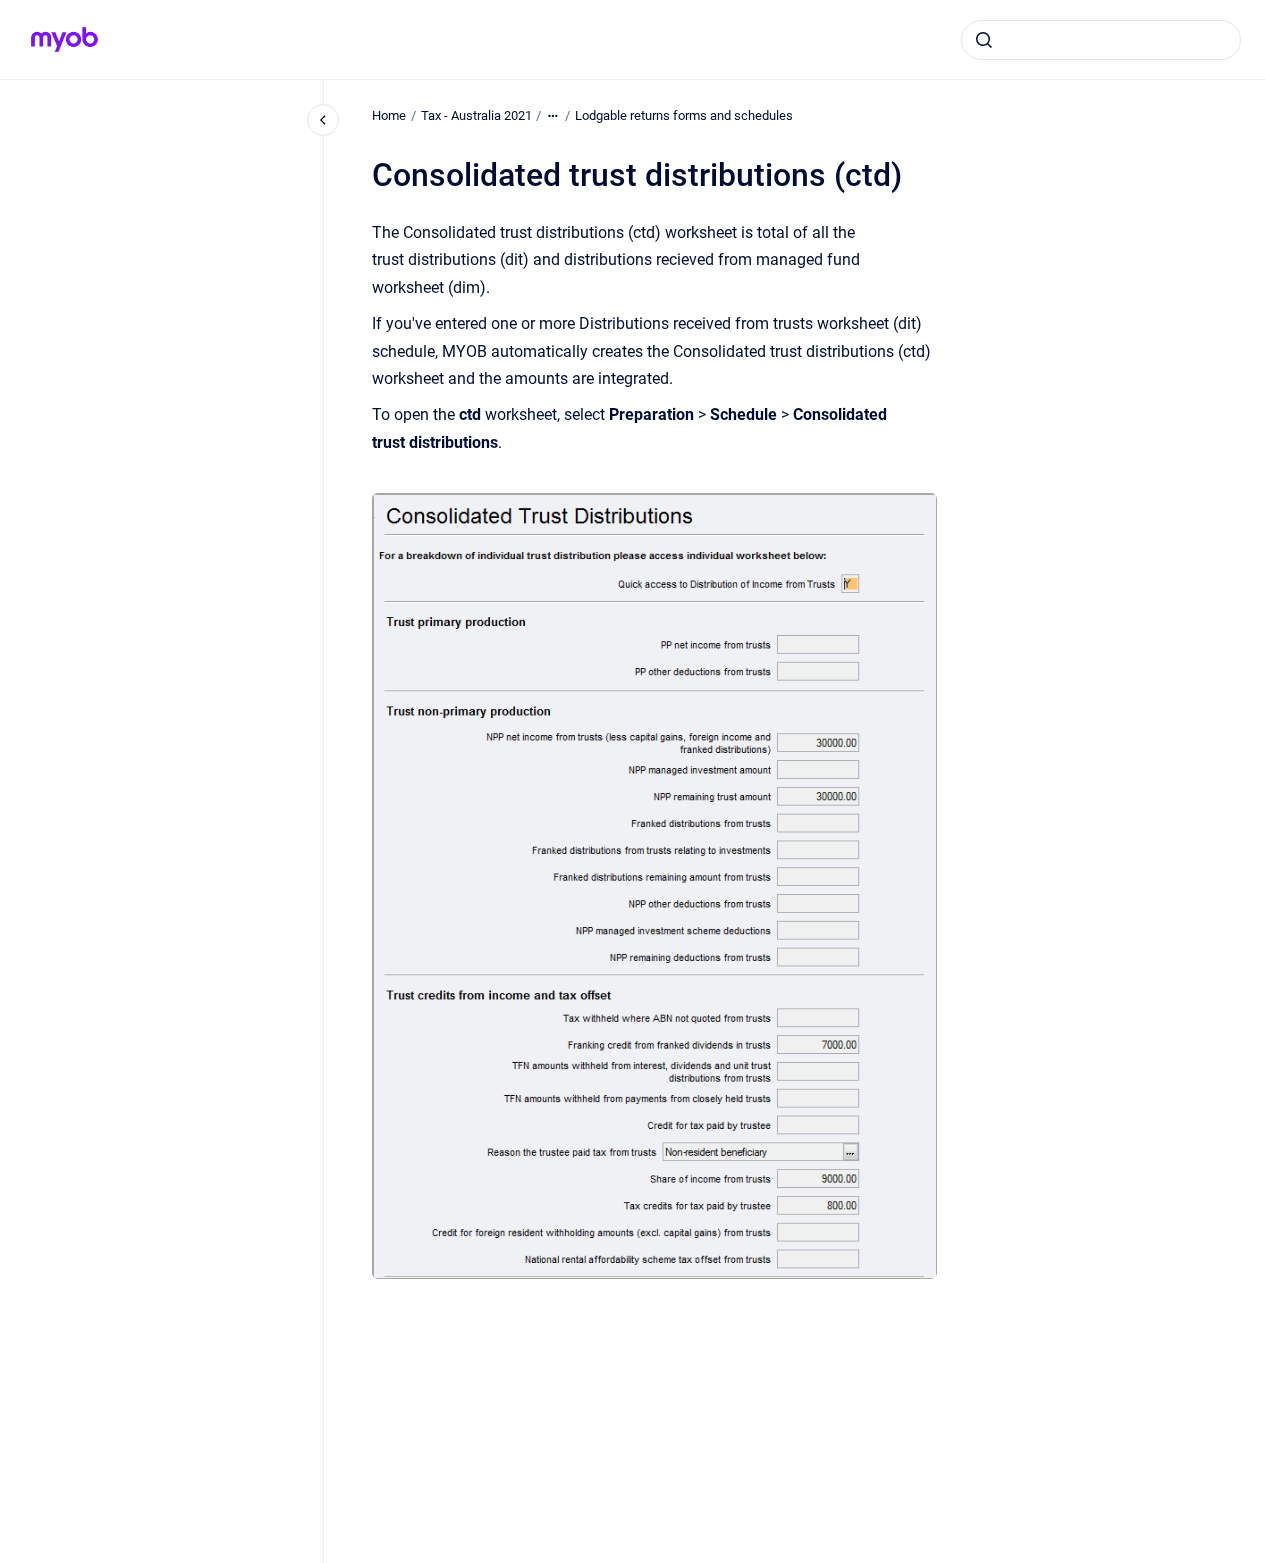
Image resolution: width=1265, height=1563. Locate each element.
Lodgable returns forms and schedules (684, 115)
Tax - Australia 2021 (476, 115)
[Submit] (984, 40)
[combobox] (1101, 40)
